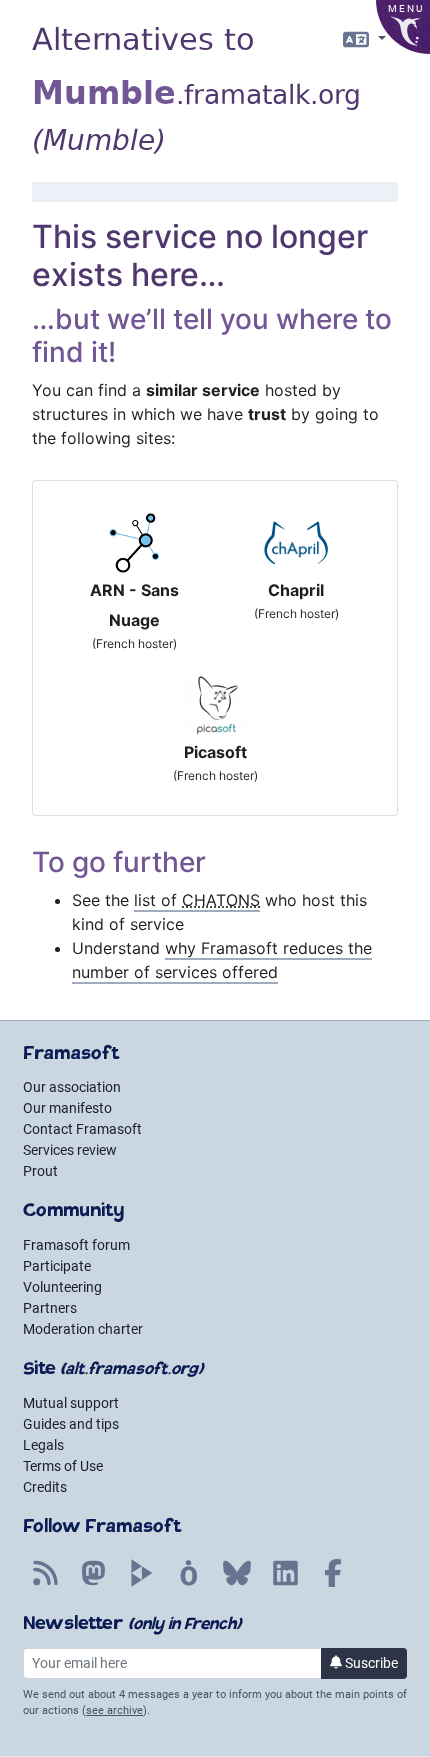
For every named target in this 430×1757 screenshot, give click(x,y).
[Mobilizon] (189, 1584)
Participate (57, 1266)
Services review (70, 1150)
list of (197, 900)
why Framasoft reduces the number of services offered (222, 960)
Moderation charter (83, 1329)
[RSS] (45, 1584)
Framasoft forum (76, 1245)
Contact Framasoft (82, 1129)
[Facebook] (333, 1584)
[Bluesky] (237, 1584)
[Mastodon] (93, 1584)
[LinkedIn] (285, 1584)
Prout (40, 1171)
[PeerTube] (141, 1584)
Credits (45, 1487)
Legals (43, 1445)
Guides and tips (71, 1424)
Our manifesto (67, 1108)
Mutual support (71, 1403)
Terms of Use (63, 1466)
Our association (72, 1087)
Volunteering (62, 1287)
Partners (50, 1308)
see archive (114, 1710)
